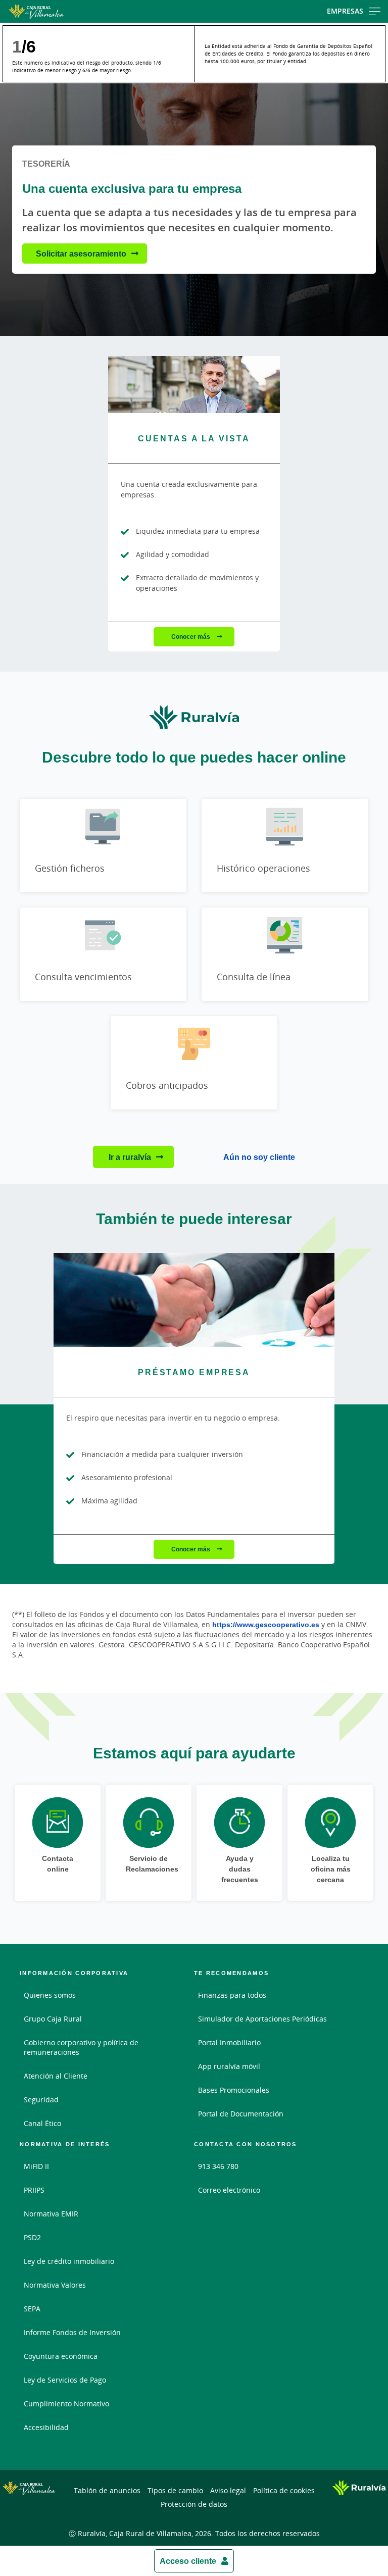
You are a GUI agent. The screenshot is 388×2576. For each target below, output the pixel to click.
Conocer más (191, 637)
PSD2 (32, 2237)
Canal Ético (42, 2123)
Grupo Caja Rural (53, 2019)
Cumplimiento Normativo (66, 2404)
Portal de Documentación (241, 2114)
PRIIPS (34, 2190)
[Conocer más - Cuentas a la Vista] (194, 385)
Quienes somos (50, 1995)
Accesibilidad (46, 2427)
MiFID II (36, 2166)
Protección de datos (194, 2504)
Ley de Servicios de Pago (65, 2380)
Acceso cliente (188, 2561)
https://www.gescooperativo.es (266, 1624)
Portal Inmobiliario (229, 2042)
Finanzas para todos (232, 1995)
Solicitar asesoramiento (81, 254)
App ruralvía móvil (229, 2066)
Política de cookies (284, 2490)
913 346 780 (218, 2166)
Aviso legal (228, 2490)
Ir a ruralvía (130, 1157)
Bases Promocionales (234, 2090)
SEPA (32, 2309)
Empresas (345, 11)
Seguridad (41, 2100)
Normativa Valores (55, 2285)
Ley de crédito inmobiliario (69, 2261)
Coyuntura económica (61, 2356)
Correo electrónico (229, 2190)
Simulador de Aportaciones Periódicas (262, 2019)
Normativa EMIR (51, 2214)
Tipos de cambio (175, 2490)
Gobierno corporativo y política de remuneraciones (81, 2047)
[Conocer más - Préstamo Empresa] (194, 1300)
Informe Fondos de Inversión (72, 2332)
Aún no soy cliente (259, 1157)
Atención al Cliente (56, 2076)
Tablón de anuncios (107, 2490)
